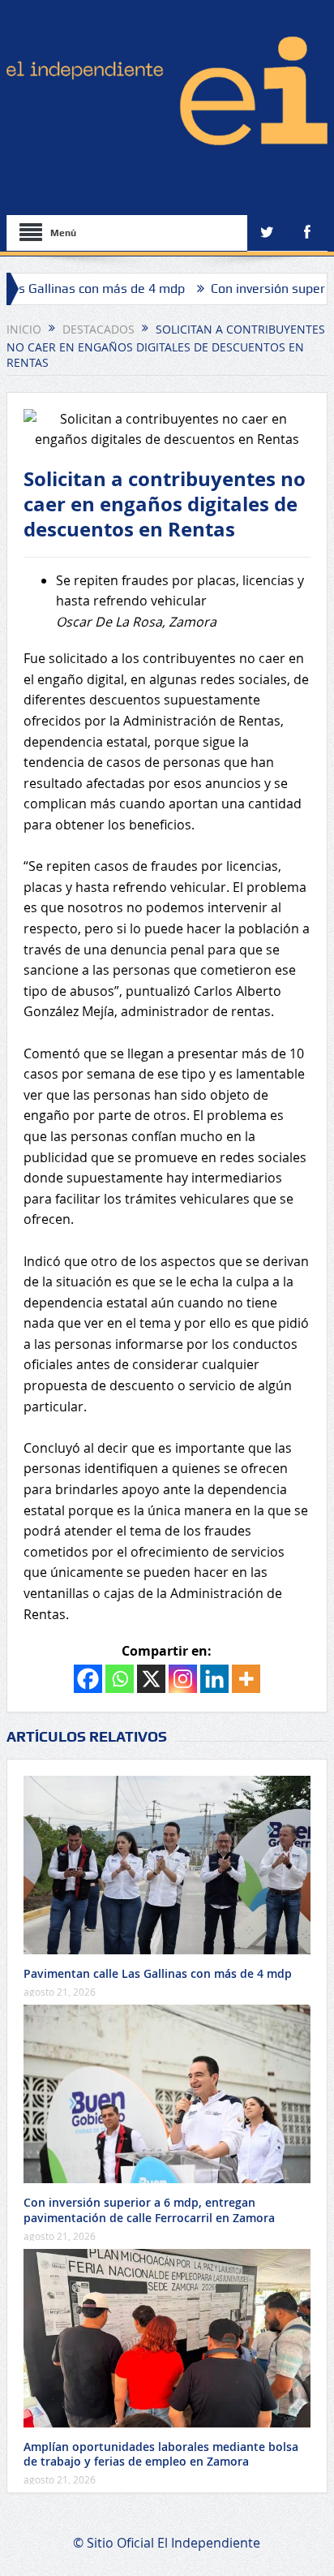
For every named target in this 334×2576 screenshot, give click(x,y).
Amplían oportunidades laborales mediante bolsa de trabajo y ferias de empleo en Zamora (161, 2454)
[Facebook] (88, 1679)
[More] (246, 1679)
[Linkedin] (214, 1679)
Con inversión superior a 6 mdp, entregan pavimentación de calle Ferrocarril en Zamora (149, 2210)
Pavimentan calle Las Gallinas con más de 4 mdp (158, 1973)
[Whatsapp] (120, 1679)
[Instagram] (183, 1679)
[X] (151, 1679)
